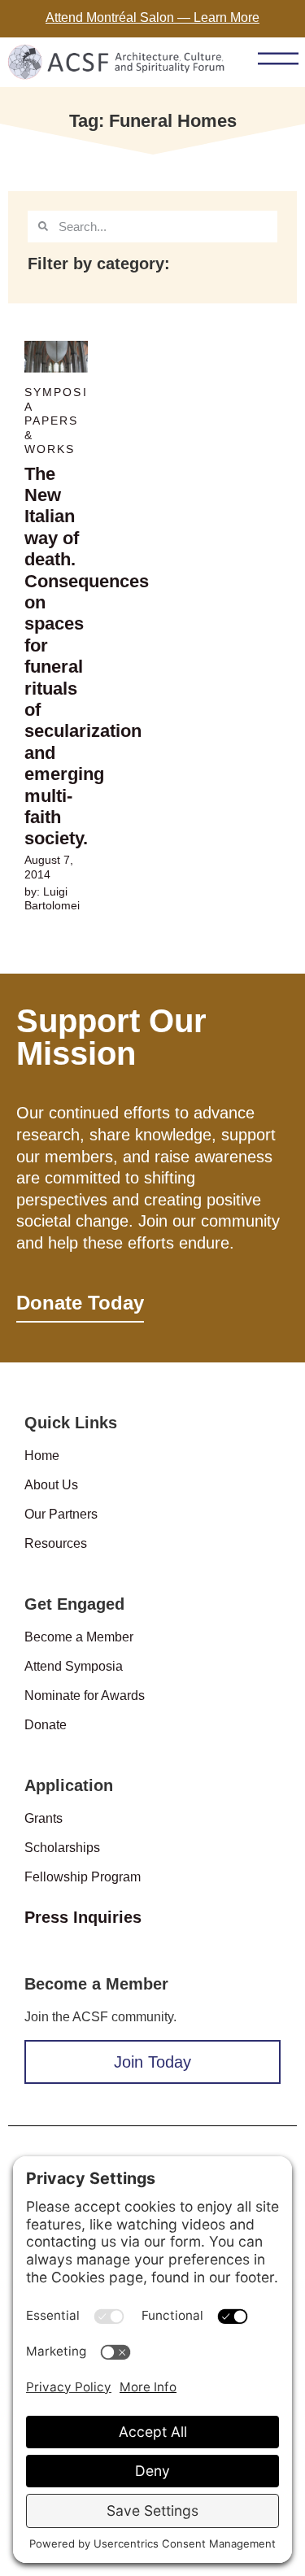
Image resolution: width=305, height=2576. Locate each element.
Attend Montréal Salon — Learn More (152, 17)
